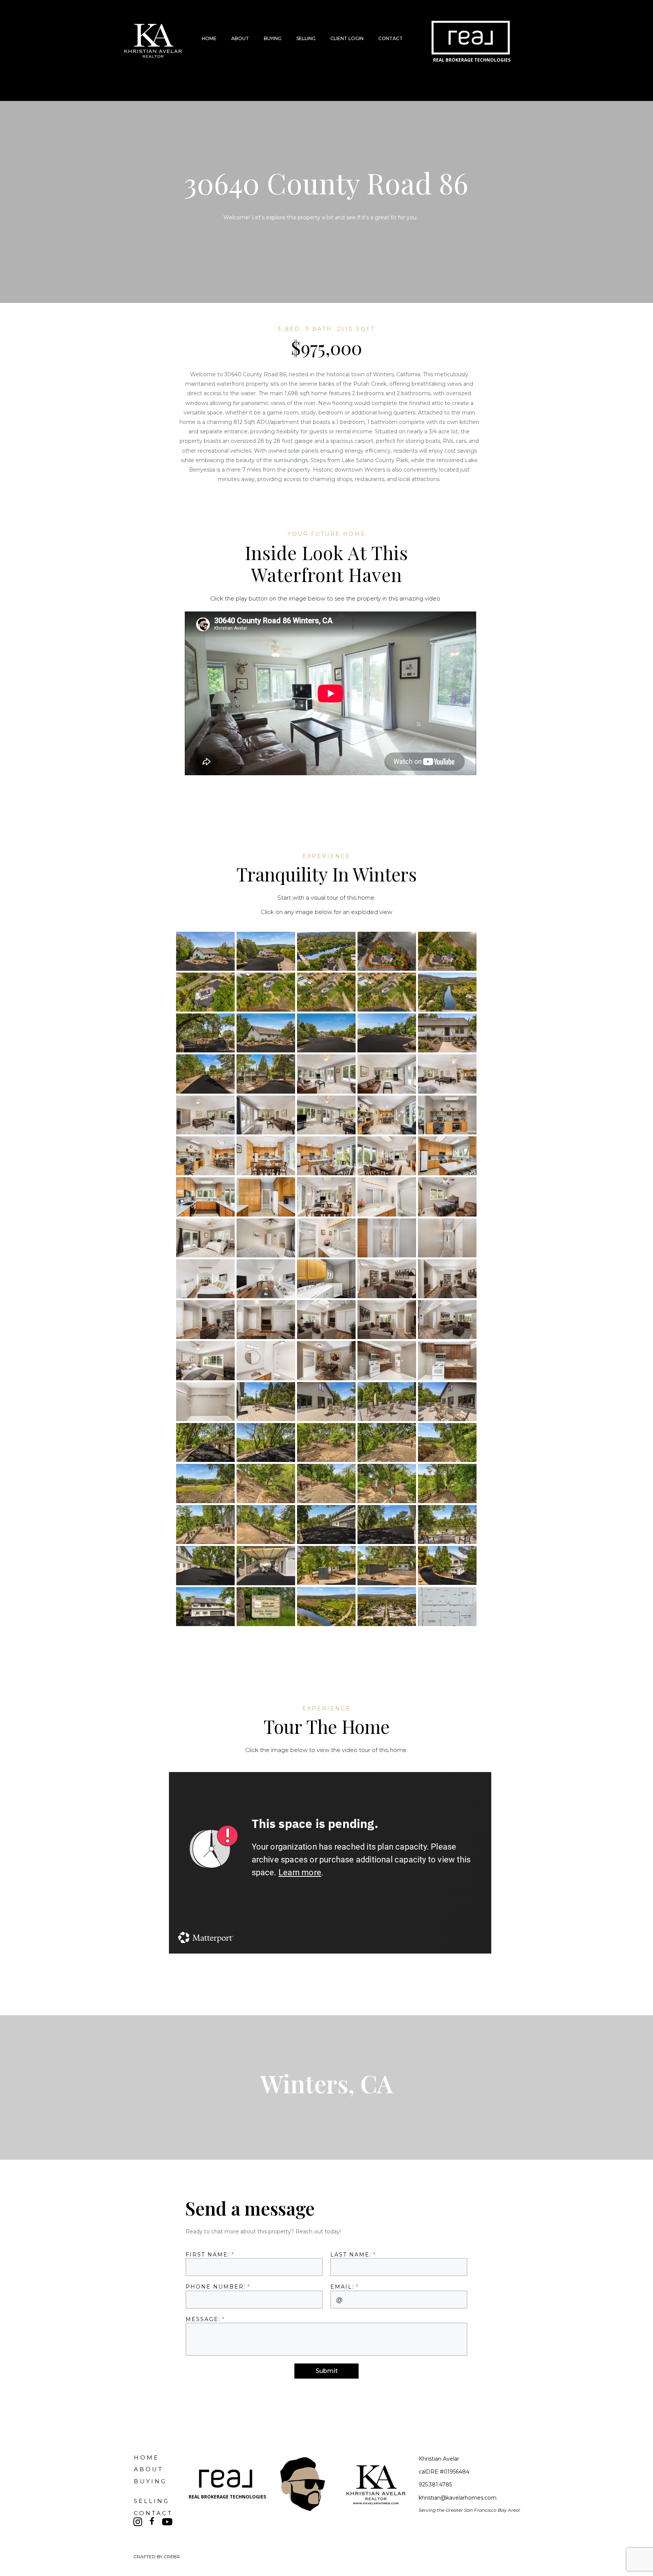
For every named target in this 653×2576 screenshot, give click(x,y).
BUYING (273, 38)
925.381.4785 (435, 2484)
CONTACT (391, 38)
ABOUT (240, 38)
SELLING (306, 38)
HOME (209, 38)
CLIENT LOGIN (347, 38)
